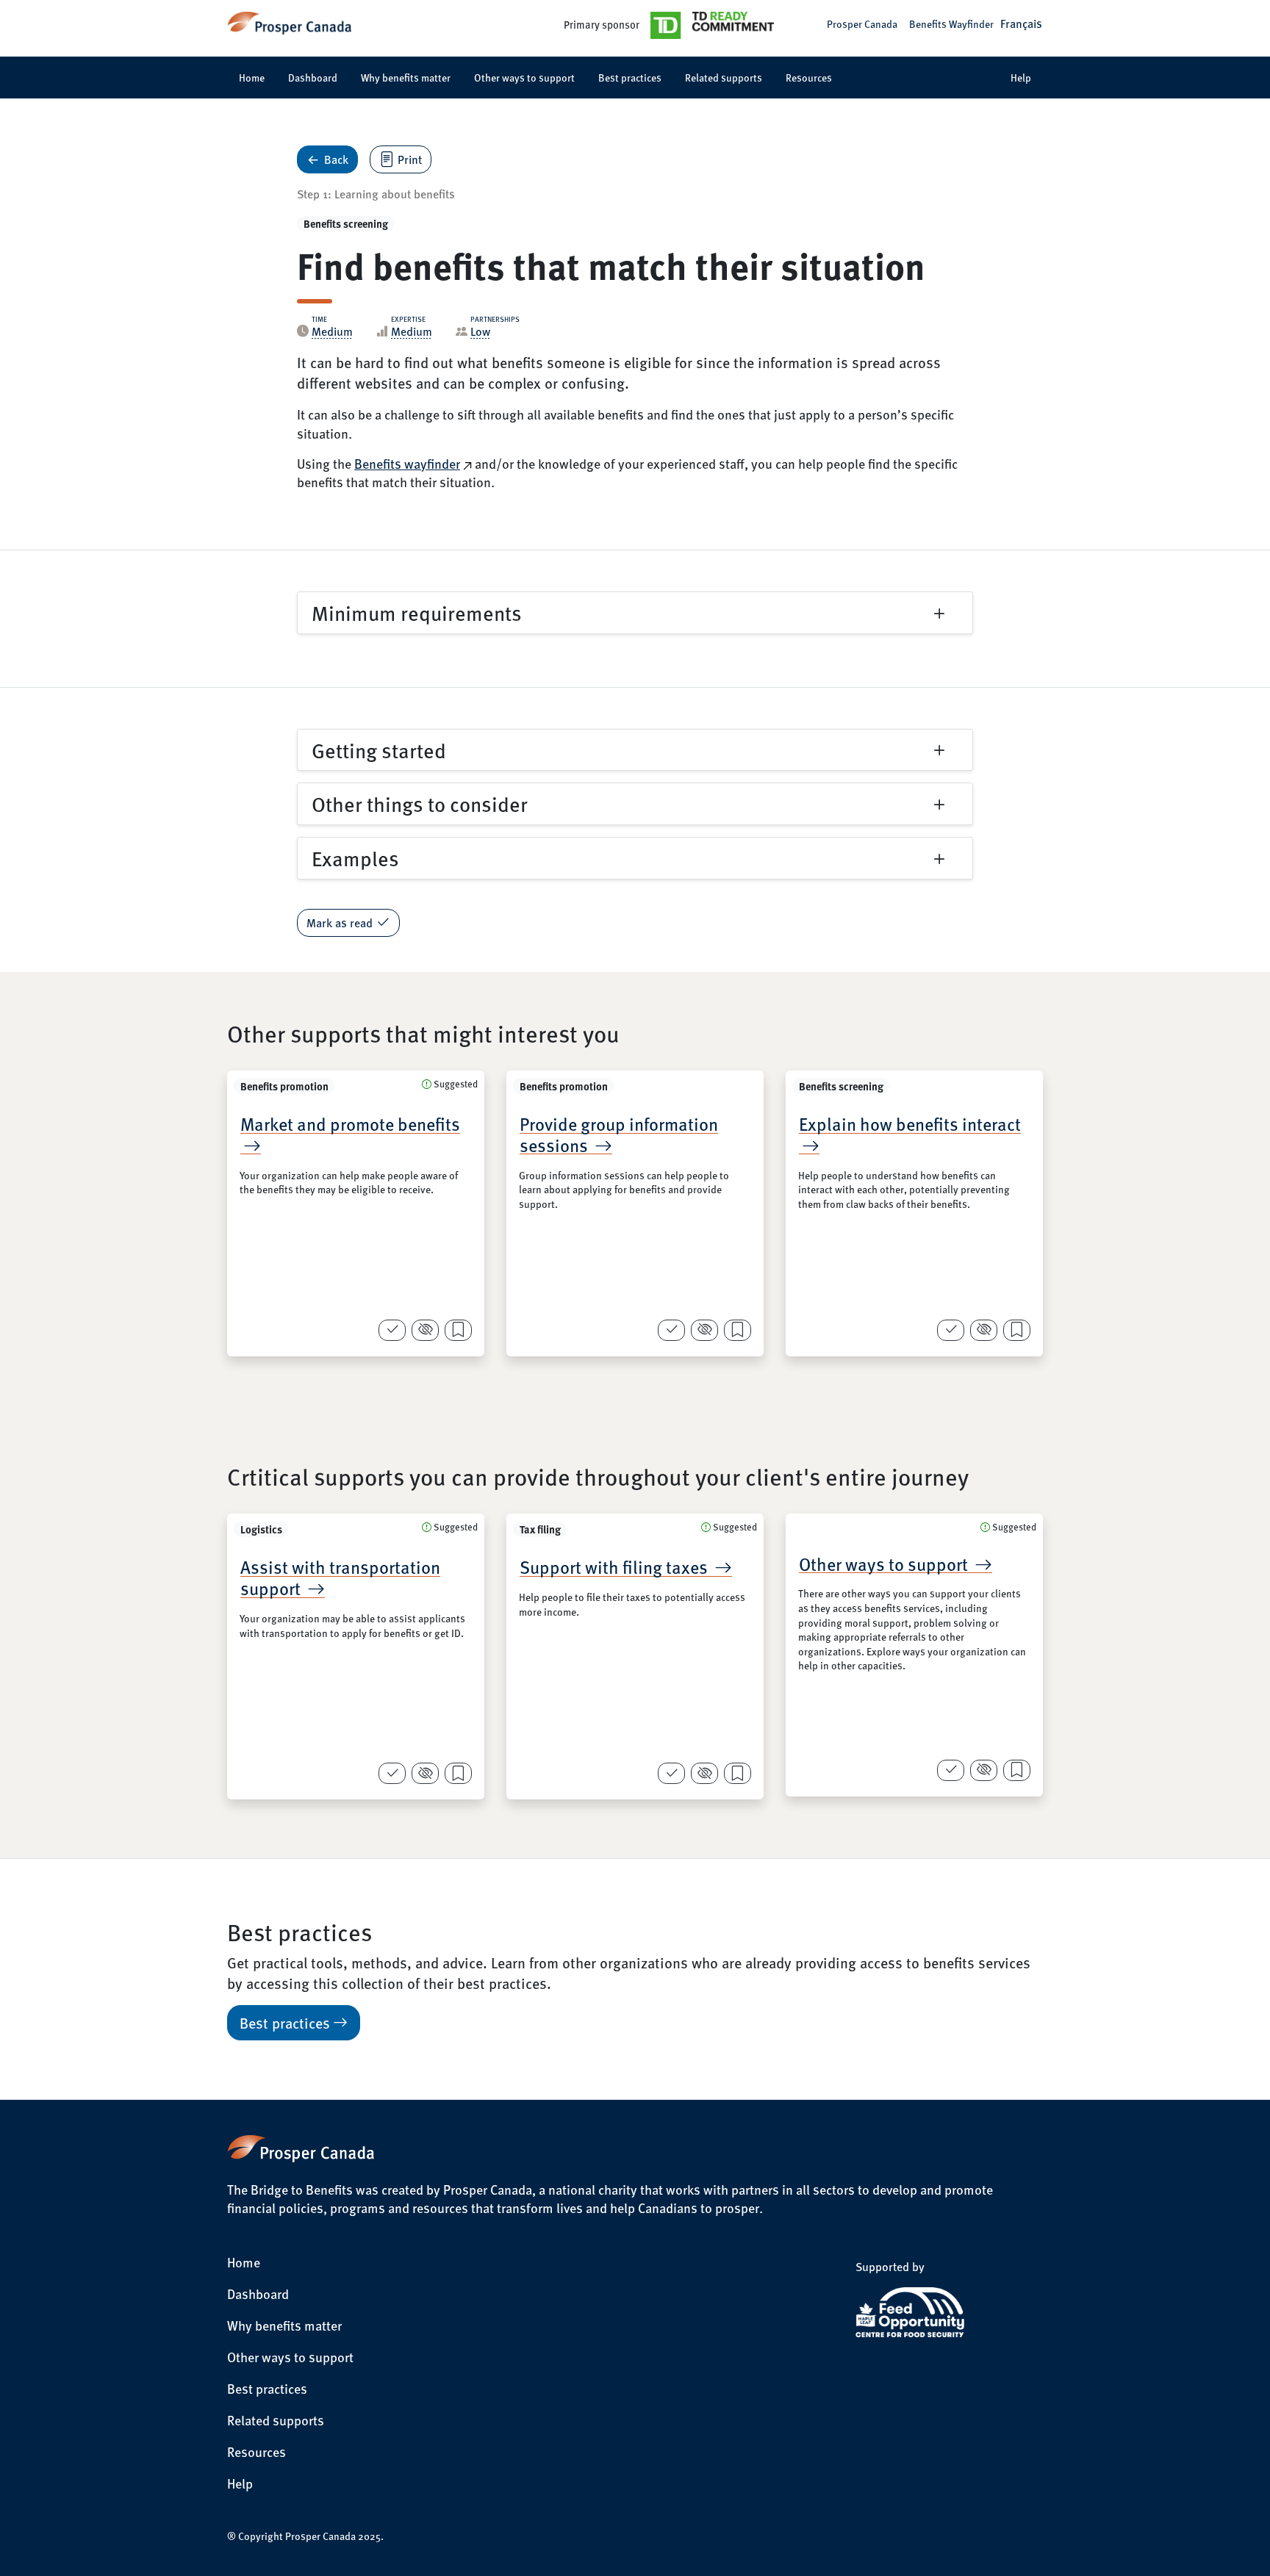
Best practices (630, 77)
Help (1021, 77)
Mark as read (340, 922)
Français (1021, 23)
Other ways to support (524, 77)
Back (336, 159)
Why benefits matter (406, 77)
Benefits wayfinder (407, 463)
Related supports (724, 77)
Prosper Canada (862, 24)
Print (410, 159)
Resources (809, 77)
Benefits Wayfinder (951, 24)
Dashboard (313, 77)
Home (252, 77)
